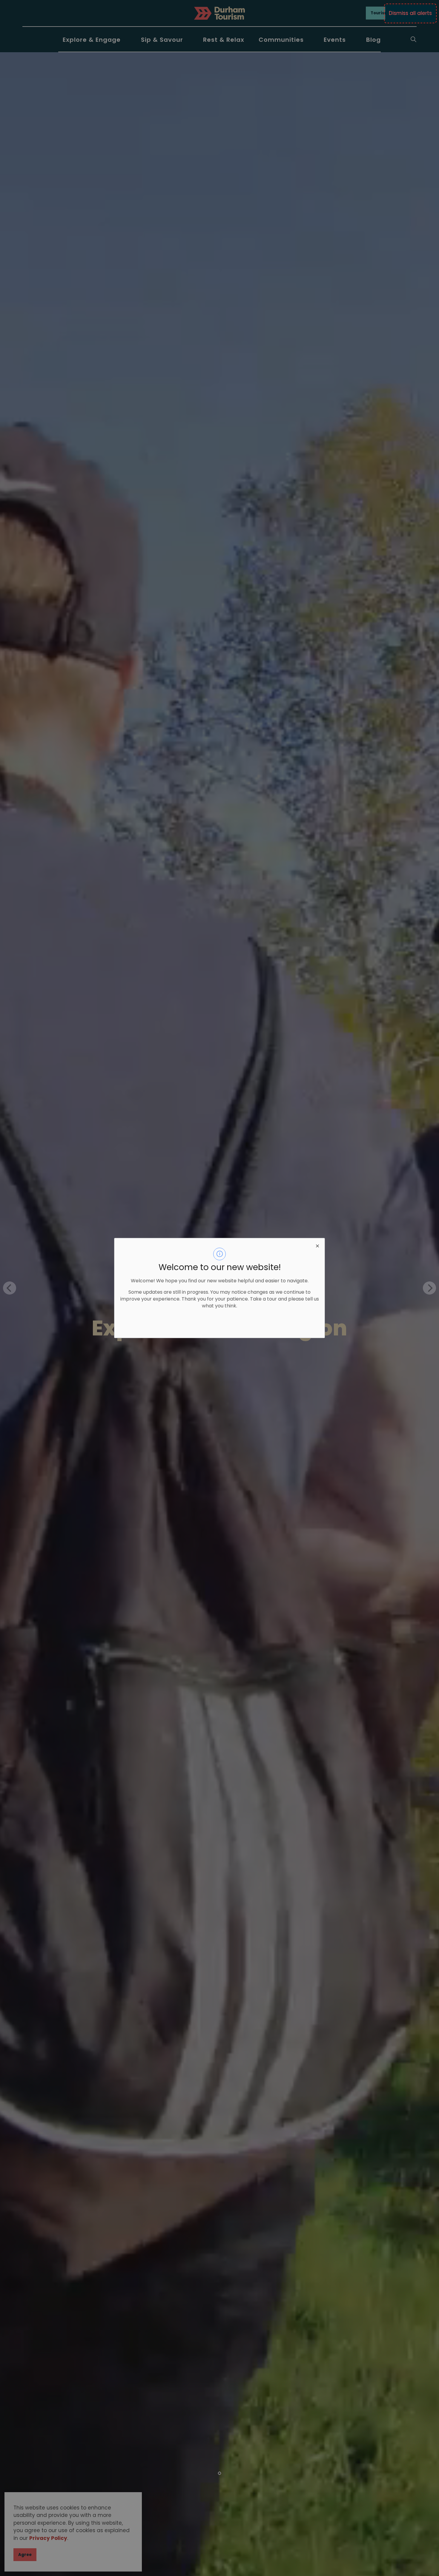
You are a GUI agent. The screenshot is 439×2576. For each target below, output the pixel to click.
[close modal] (317, 1245)
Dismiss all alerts (410, 13)
